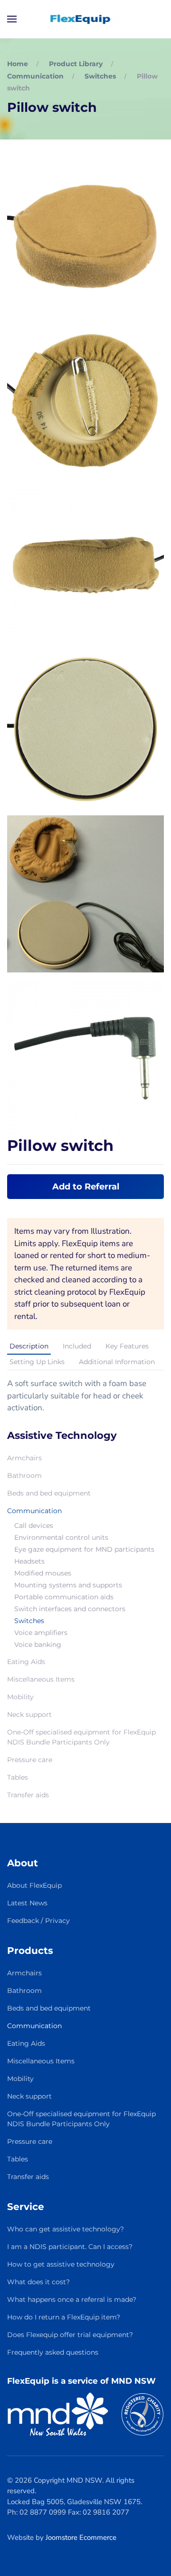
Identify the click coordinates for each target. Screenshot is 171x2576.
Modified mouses (43, 1573)
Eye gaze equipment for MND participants (84, 1549)
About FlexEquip (34, 1885)
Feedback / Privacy (38, 1921)
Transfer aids (28, 1795)
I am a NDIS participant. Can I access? (70, 2247)
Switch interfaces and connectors (70, 1609)
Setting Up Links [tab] (37, 1362)
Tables (18, 1777)
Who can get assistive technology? (66, 2229)
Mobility (20, 1697)
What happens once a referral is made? (72, 2299)
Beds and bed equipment (49, 1493)
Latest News (27, 1903)
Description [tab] (29, 1346)
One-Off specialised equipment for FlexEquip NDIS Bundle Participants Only (81, 1737)
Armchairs (24, 1458)
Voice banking (38, 1645)
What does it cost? (38, 2282)
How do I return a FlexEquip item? (64, 2317)
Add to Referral (86, 1187)
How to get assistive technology (61, 2264)
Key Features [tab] (127, 1346)
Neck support (29, 1714)
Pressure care (30, 1760)
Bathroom (24, 1476)
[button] (12, 19)
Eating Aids (26, 1662)
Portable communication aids (64, 1597)
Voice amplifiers (41, 1633)
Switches (29, 1621)
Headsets (29, 1561)
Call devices (34, 1526)
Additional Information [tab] (117, 1362)
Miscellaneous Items (41, 1679)
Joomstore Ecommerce (81, 2537)
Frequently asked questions (53, 2352)
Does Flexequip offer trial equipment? (70, 2335)
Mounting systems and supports (68, 1585)
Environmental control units (61, 1537)
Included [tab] (77, 1346)
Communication (34, 1511)
